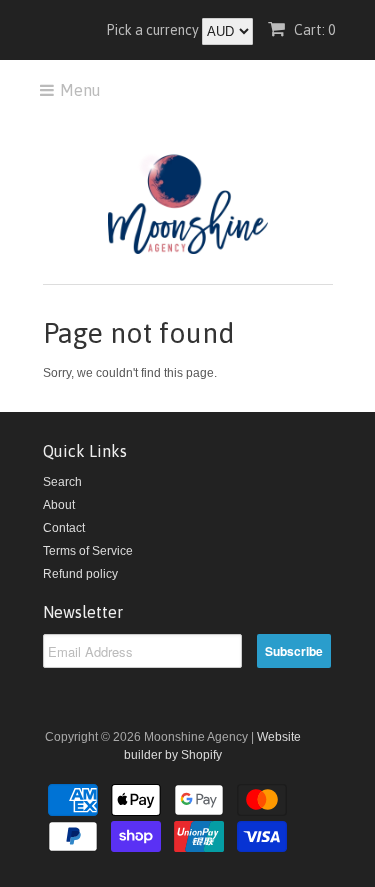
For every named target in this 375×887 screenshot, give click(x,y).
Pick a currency (154, 30)
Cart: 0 (313, 30)
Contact (64, 528)
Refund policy (80, 574)
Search (62, 482)
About (59, 505)
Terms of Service (88, 551)
